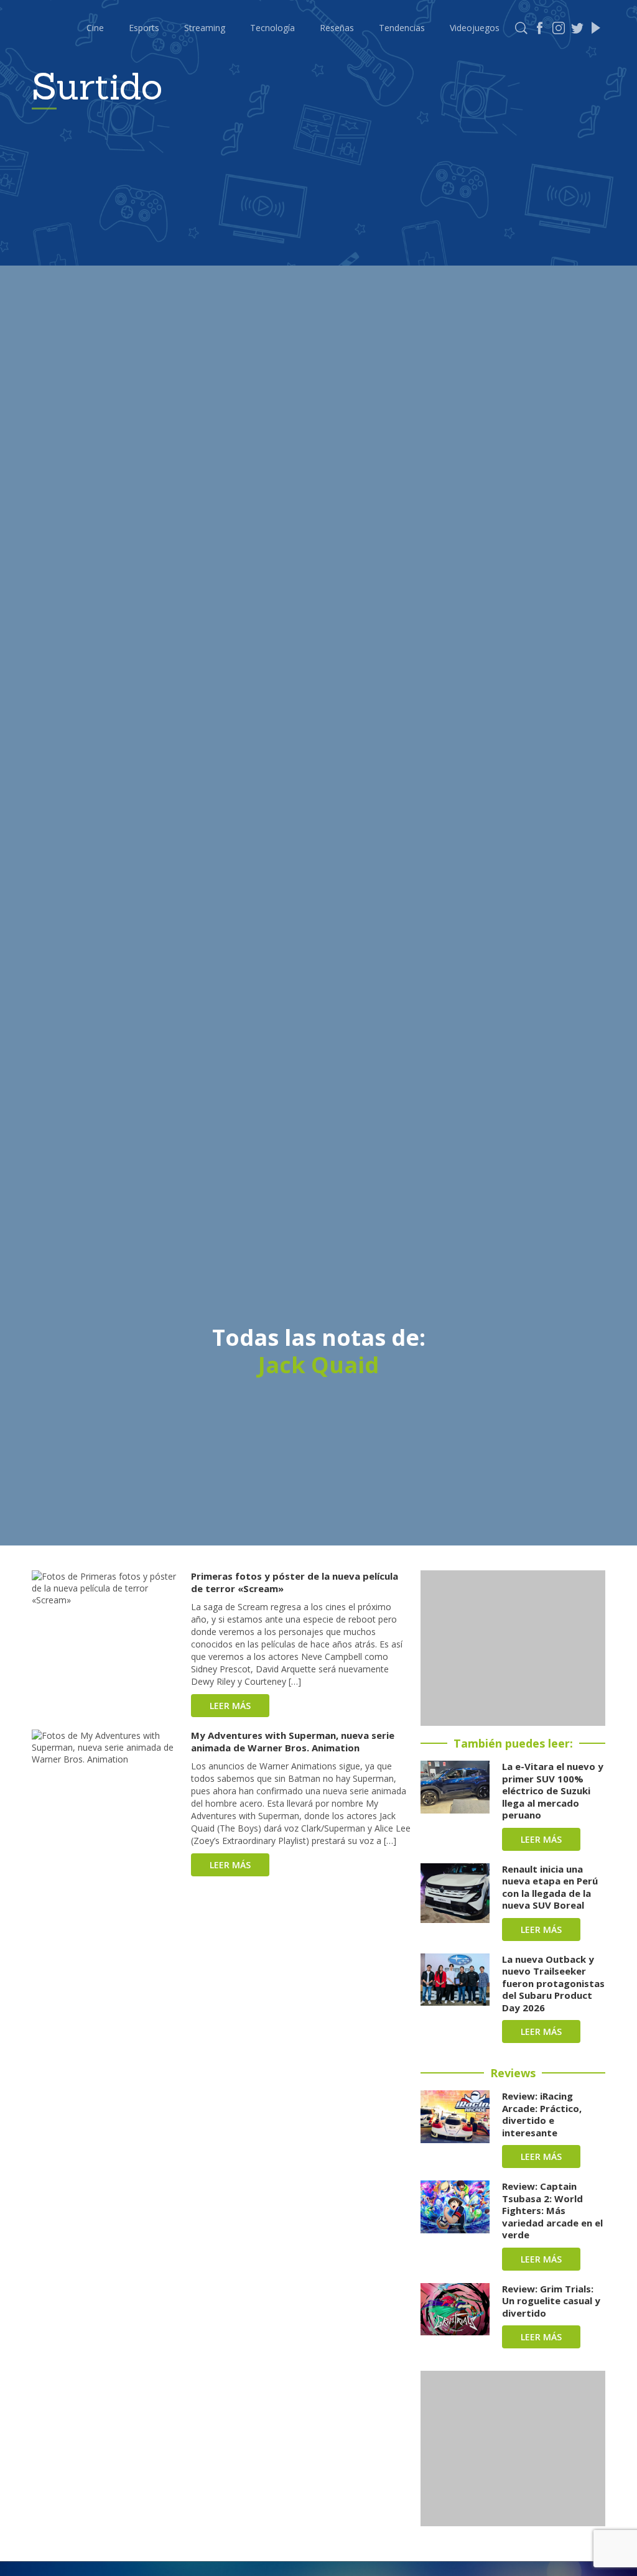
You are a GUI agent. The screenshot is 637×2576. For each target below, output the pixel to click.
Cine (95, 28)
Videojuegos (475, 28)
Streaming (205, 28)
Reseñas (337, 28)
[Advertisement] (513, 1648)
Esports (144, 28)
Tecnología (272, 28)
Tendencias (402, 28)
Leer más (230, 1706)
